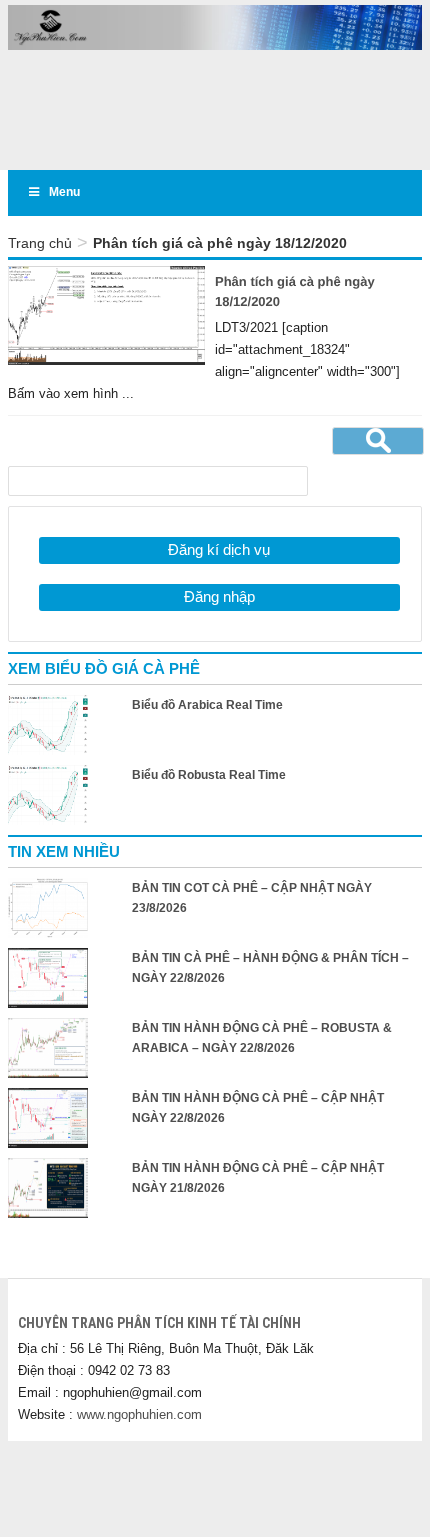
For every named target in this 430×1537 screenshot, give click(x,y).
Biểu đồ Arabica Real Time (207, 705)
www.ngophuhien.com (139, 1414)
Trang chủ (40, 243)
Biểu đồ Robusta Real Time (209, 775)
